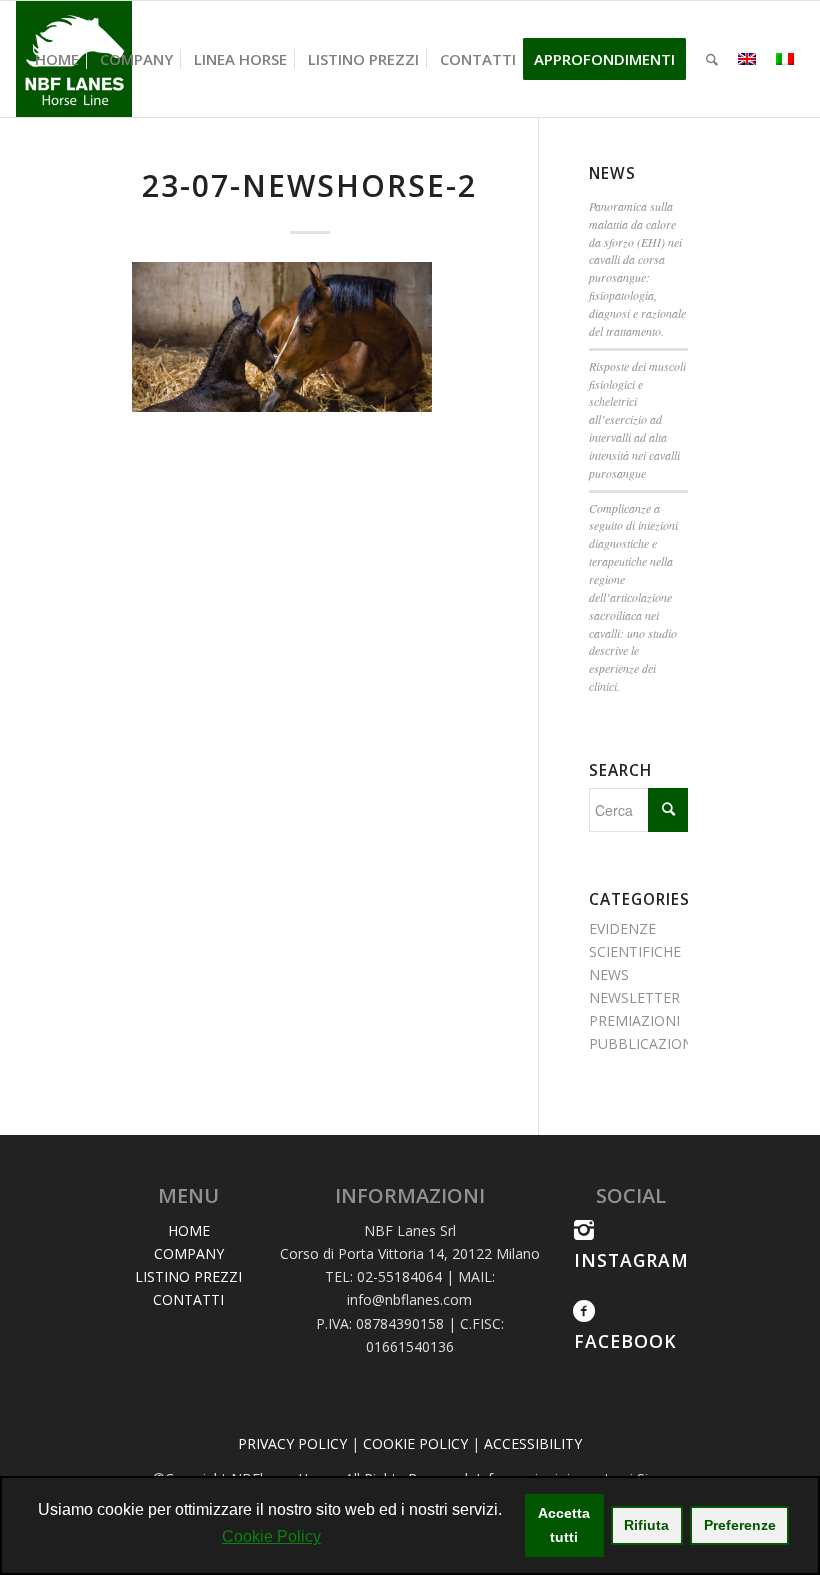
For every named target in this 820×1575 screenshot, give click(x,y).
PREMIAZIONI (634, 1020)
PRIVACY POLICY (292, 1443)
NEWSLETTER (634, 997)
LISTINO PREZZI (188, 1276)
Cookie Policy (271, 1536)
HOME (189, 1230)
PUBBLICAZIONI (643, 1043)
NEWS (609, 974)
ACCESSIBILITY (533, 1443)
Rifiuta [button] (646, 1525)
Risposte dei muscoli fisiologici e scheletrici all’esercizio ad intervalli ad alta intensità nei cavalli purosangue (637, 419)
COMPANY (189, 1253)
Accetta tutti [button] (564, 1525)
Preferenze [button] (740, 1525)
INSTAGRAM (631, 1260)
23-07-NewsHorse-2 (309, 185)
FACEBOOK (625, 1341)
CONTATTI (188, 1299)
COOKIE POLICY (415, 1443)
